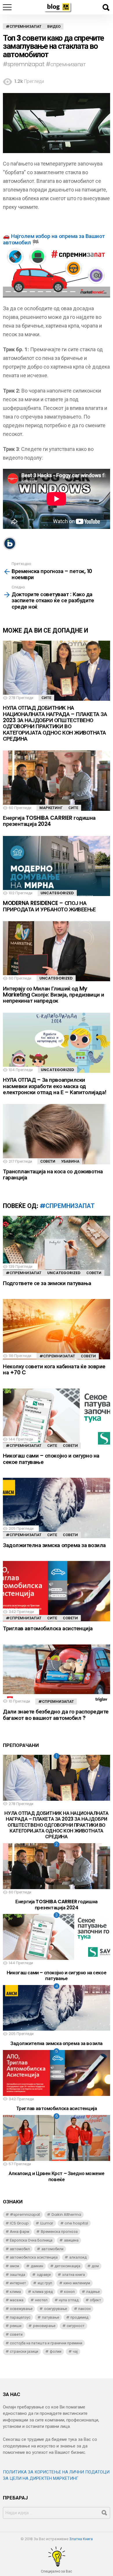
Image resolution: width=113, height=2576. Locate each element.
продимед (79, 2317)
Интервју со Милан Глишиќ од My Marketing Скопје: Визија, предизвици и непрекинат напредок (54, 995)
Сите (46, 698)
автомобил (20, 2249)
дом (95, 2266)
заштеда (18, 2275)
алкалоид (78, 2257)
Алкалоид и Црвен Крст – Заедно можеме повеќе (57, 2176)
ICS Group (19, 2223)
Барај (106, 8)
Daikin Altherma (66, 2214)
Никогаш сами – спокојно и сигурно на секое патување (51, 1459)
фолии (56, 2351)
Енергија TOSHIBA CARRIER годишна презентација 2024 (49, 821)
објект (95, 2300)
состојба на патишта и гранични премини (46, 2343)
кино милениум (77, 2283)
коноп (69, 2292)
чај (75, 2351)
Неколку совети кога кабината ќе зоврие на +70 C (54, 1369)
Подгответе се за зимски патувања (47, 1283)
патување (51, 2317)
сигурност (76, 2326)
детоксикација (67, 2266)
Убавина (70, 1161)
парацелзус (20, 2317)
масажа (17, 2300)
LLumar (47, 2223)
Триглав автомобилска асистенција (48, 1628)
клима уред (43, 2292)
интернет (18, 2283)
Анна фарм (20, 2232)
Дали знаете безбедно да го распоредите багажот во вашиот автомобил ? (56, 1715)
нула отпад (69, 2300)
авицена (71, 2240)
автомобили (52, 2249)
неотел (41, 2300)
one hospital (76, 2223)
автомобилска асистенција (34, 2257)
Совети (48, 1161)
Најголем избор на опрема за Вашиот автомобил (54, 239)
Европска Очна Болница (31, 2240)
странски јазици (24, 2351)
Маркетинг (51, 808)
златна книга (73, 2275)
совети (16, 2334)
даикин (37, 2266)
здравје (44, 2275)
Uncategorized (57, 893)
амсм (14, 2266)
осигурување (55, 2309)
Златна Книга (81, 2539)
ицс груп (45, 2283)
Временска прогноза (59, 2232)
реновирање (44, 2326)
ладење (93, 2292)
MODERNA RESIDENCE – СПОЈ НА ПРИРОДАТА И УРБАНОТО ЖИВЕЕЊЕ (49, 906)
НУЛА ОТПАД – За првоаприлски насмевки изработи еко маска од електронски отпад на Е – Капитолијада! (55, 1086)
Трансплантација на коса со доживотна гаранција (53, 1174)
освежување (21, 2309)
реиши (16, 2326)
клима (15, 2292)
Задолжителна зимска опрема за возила (54, 1545)
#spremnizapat (25, 2214)
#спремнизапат (67, 1206)
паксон (84, 2309)
